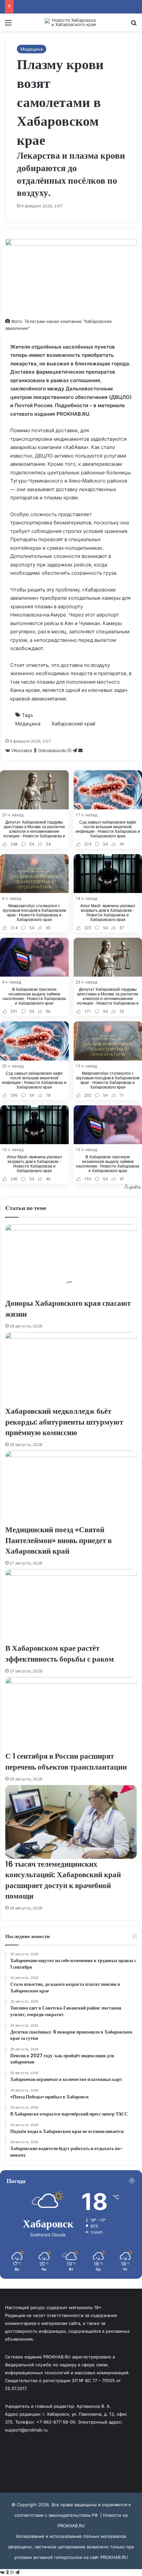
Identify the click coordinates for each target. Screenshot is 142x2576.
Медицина (32, 49)
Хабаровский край (73, 724)
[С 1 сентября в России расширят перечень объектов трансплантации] (71, 1714)
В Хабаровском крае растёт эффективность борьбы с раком (60, 1653)
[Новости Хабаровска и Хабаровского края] (71, 22)
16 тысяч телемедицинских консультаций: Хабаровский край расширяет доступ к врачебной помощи (63, 1880)
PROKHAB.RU (114, 2557)
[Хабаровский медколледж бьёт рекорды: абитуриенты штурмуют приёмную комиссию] (71, 1369)
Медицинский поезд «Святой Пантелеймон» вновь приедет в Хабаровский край (58, 1540)
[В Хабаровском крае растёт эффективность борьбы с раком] (71, 1606)
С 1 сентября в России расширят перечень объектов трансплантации (66, 1761)
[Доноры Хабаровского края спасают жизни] (71, 1261)
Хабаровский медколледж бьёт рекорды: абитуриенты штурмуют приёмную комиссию (64, 1422)
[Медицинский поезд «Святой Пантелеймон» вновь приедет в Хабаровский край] (71, 1488)
